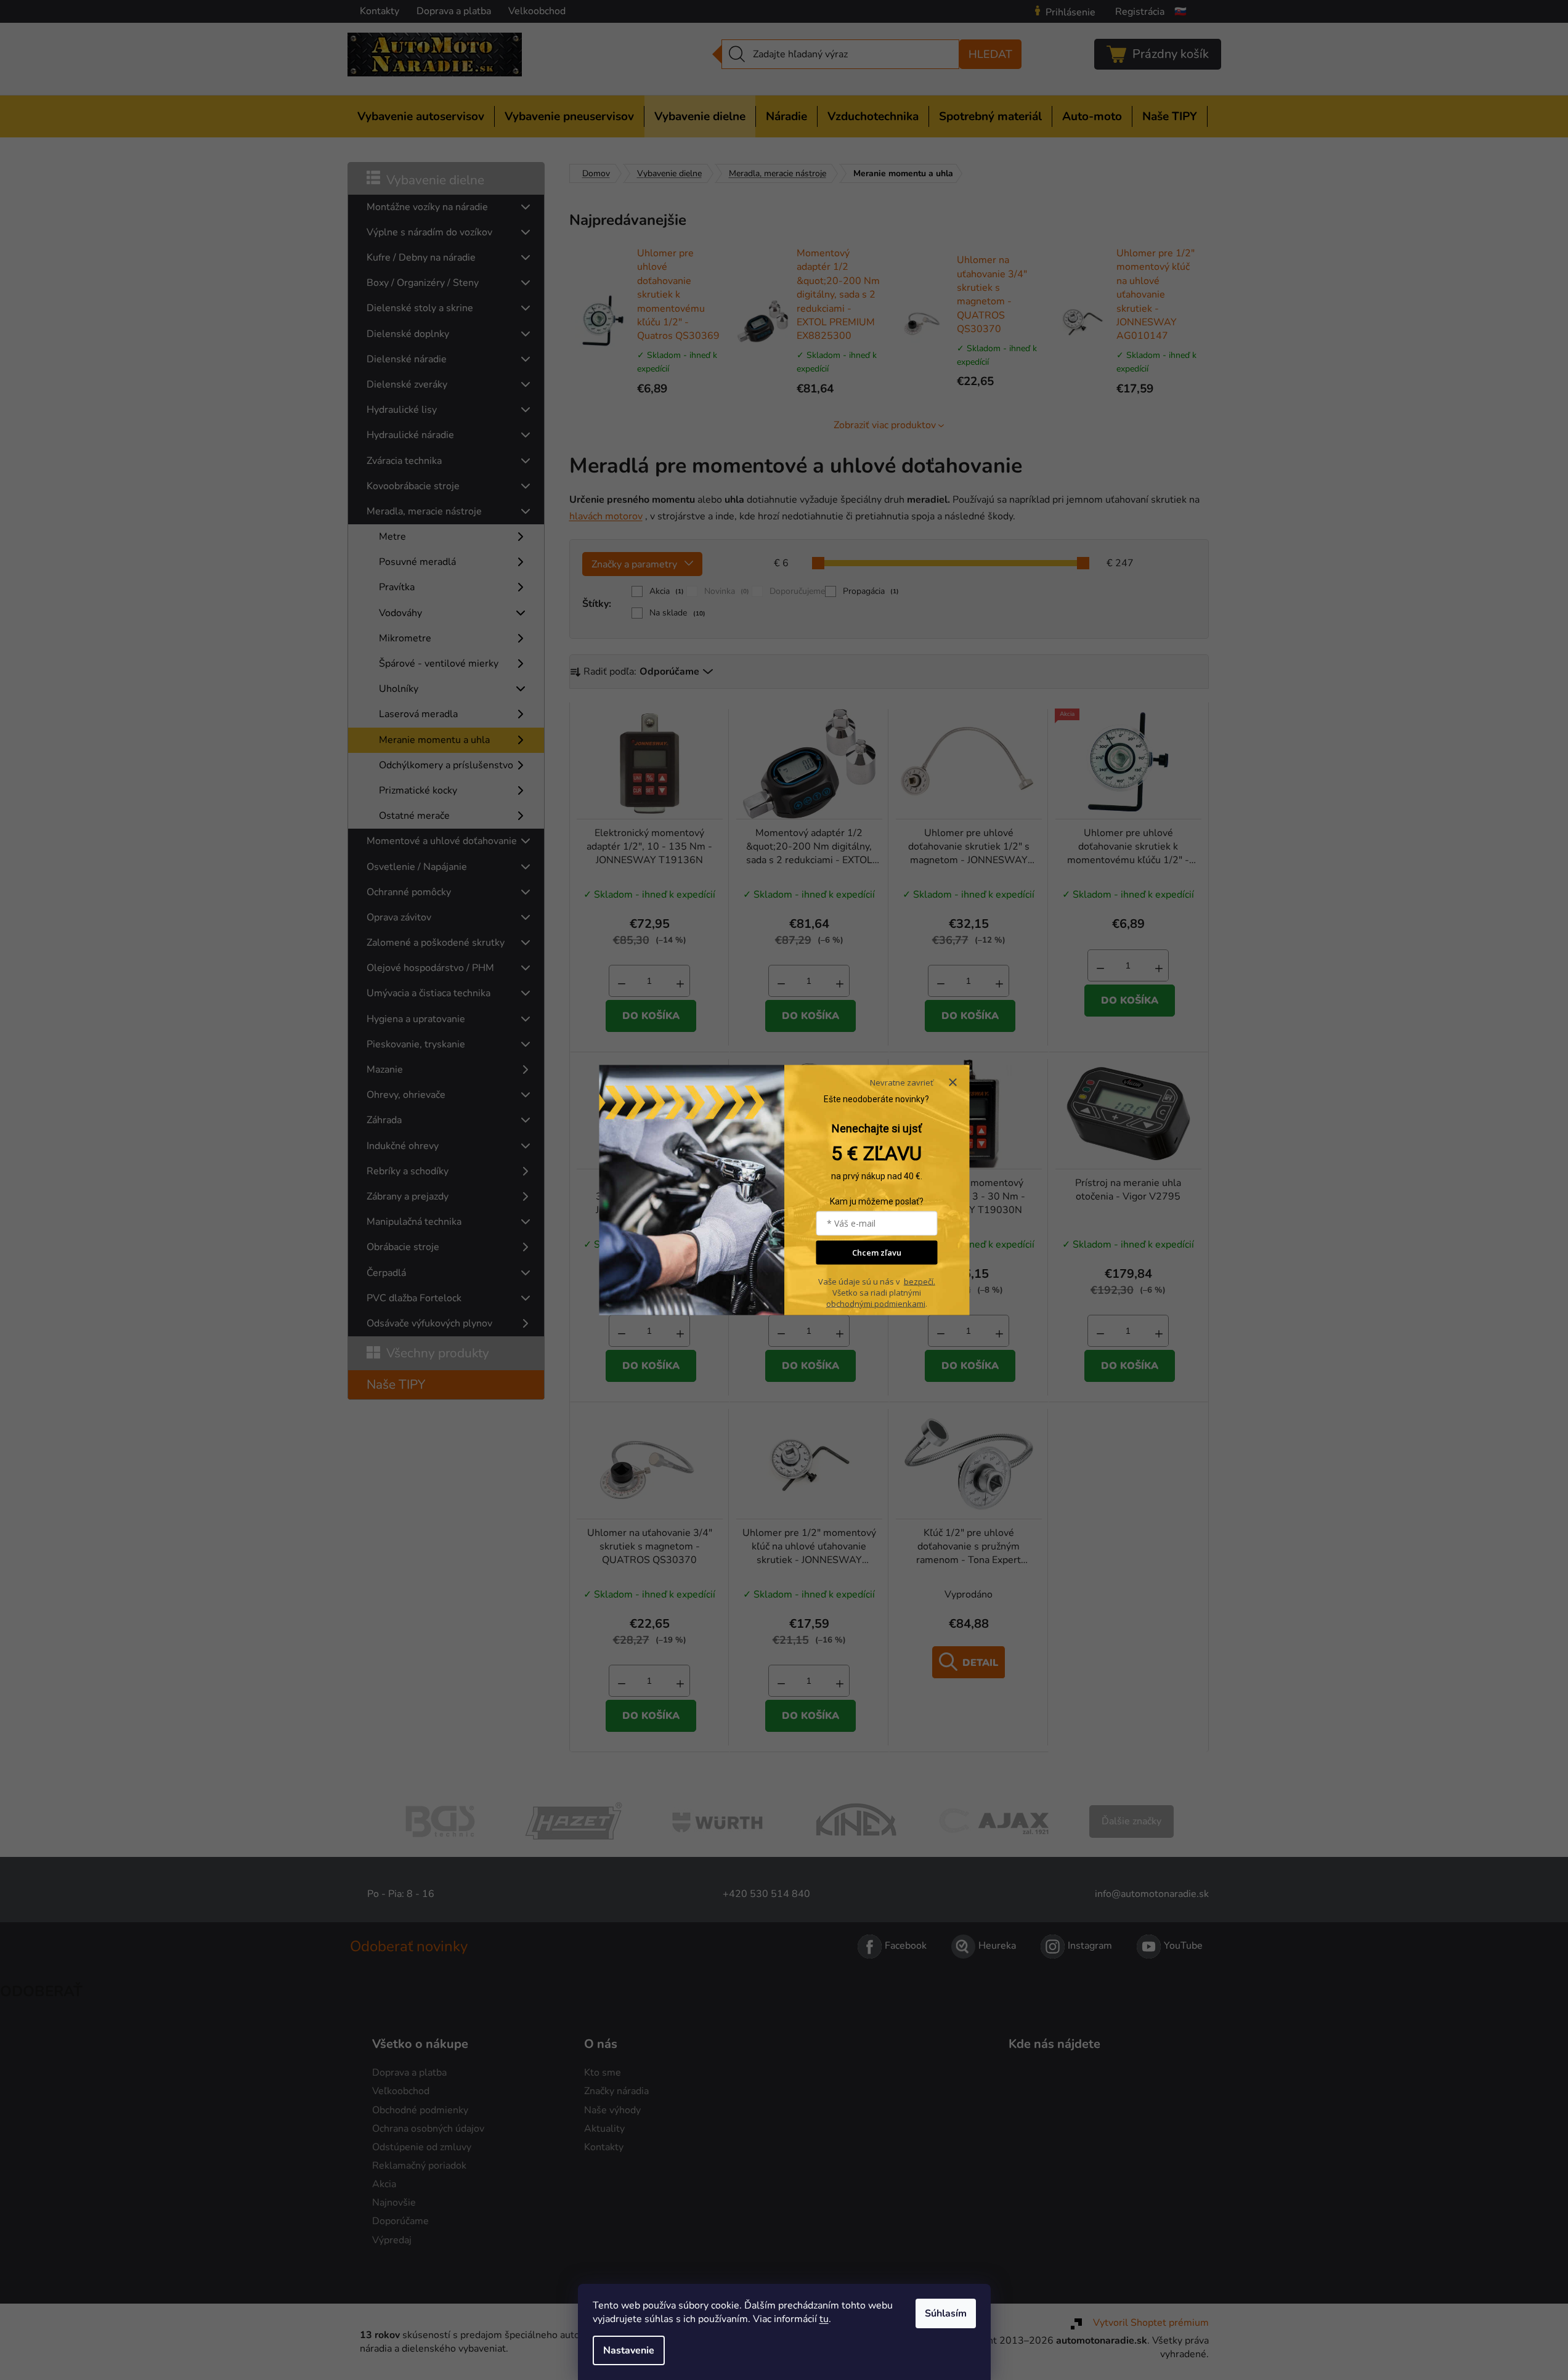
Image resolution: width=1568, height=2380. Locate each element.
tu (824, 2319)
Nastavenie (629, 2350)
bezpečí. (920, 1281)
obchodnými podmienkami (876, 1303)
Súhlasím (946, 2313)
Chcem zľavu (877, 1253)
